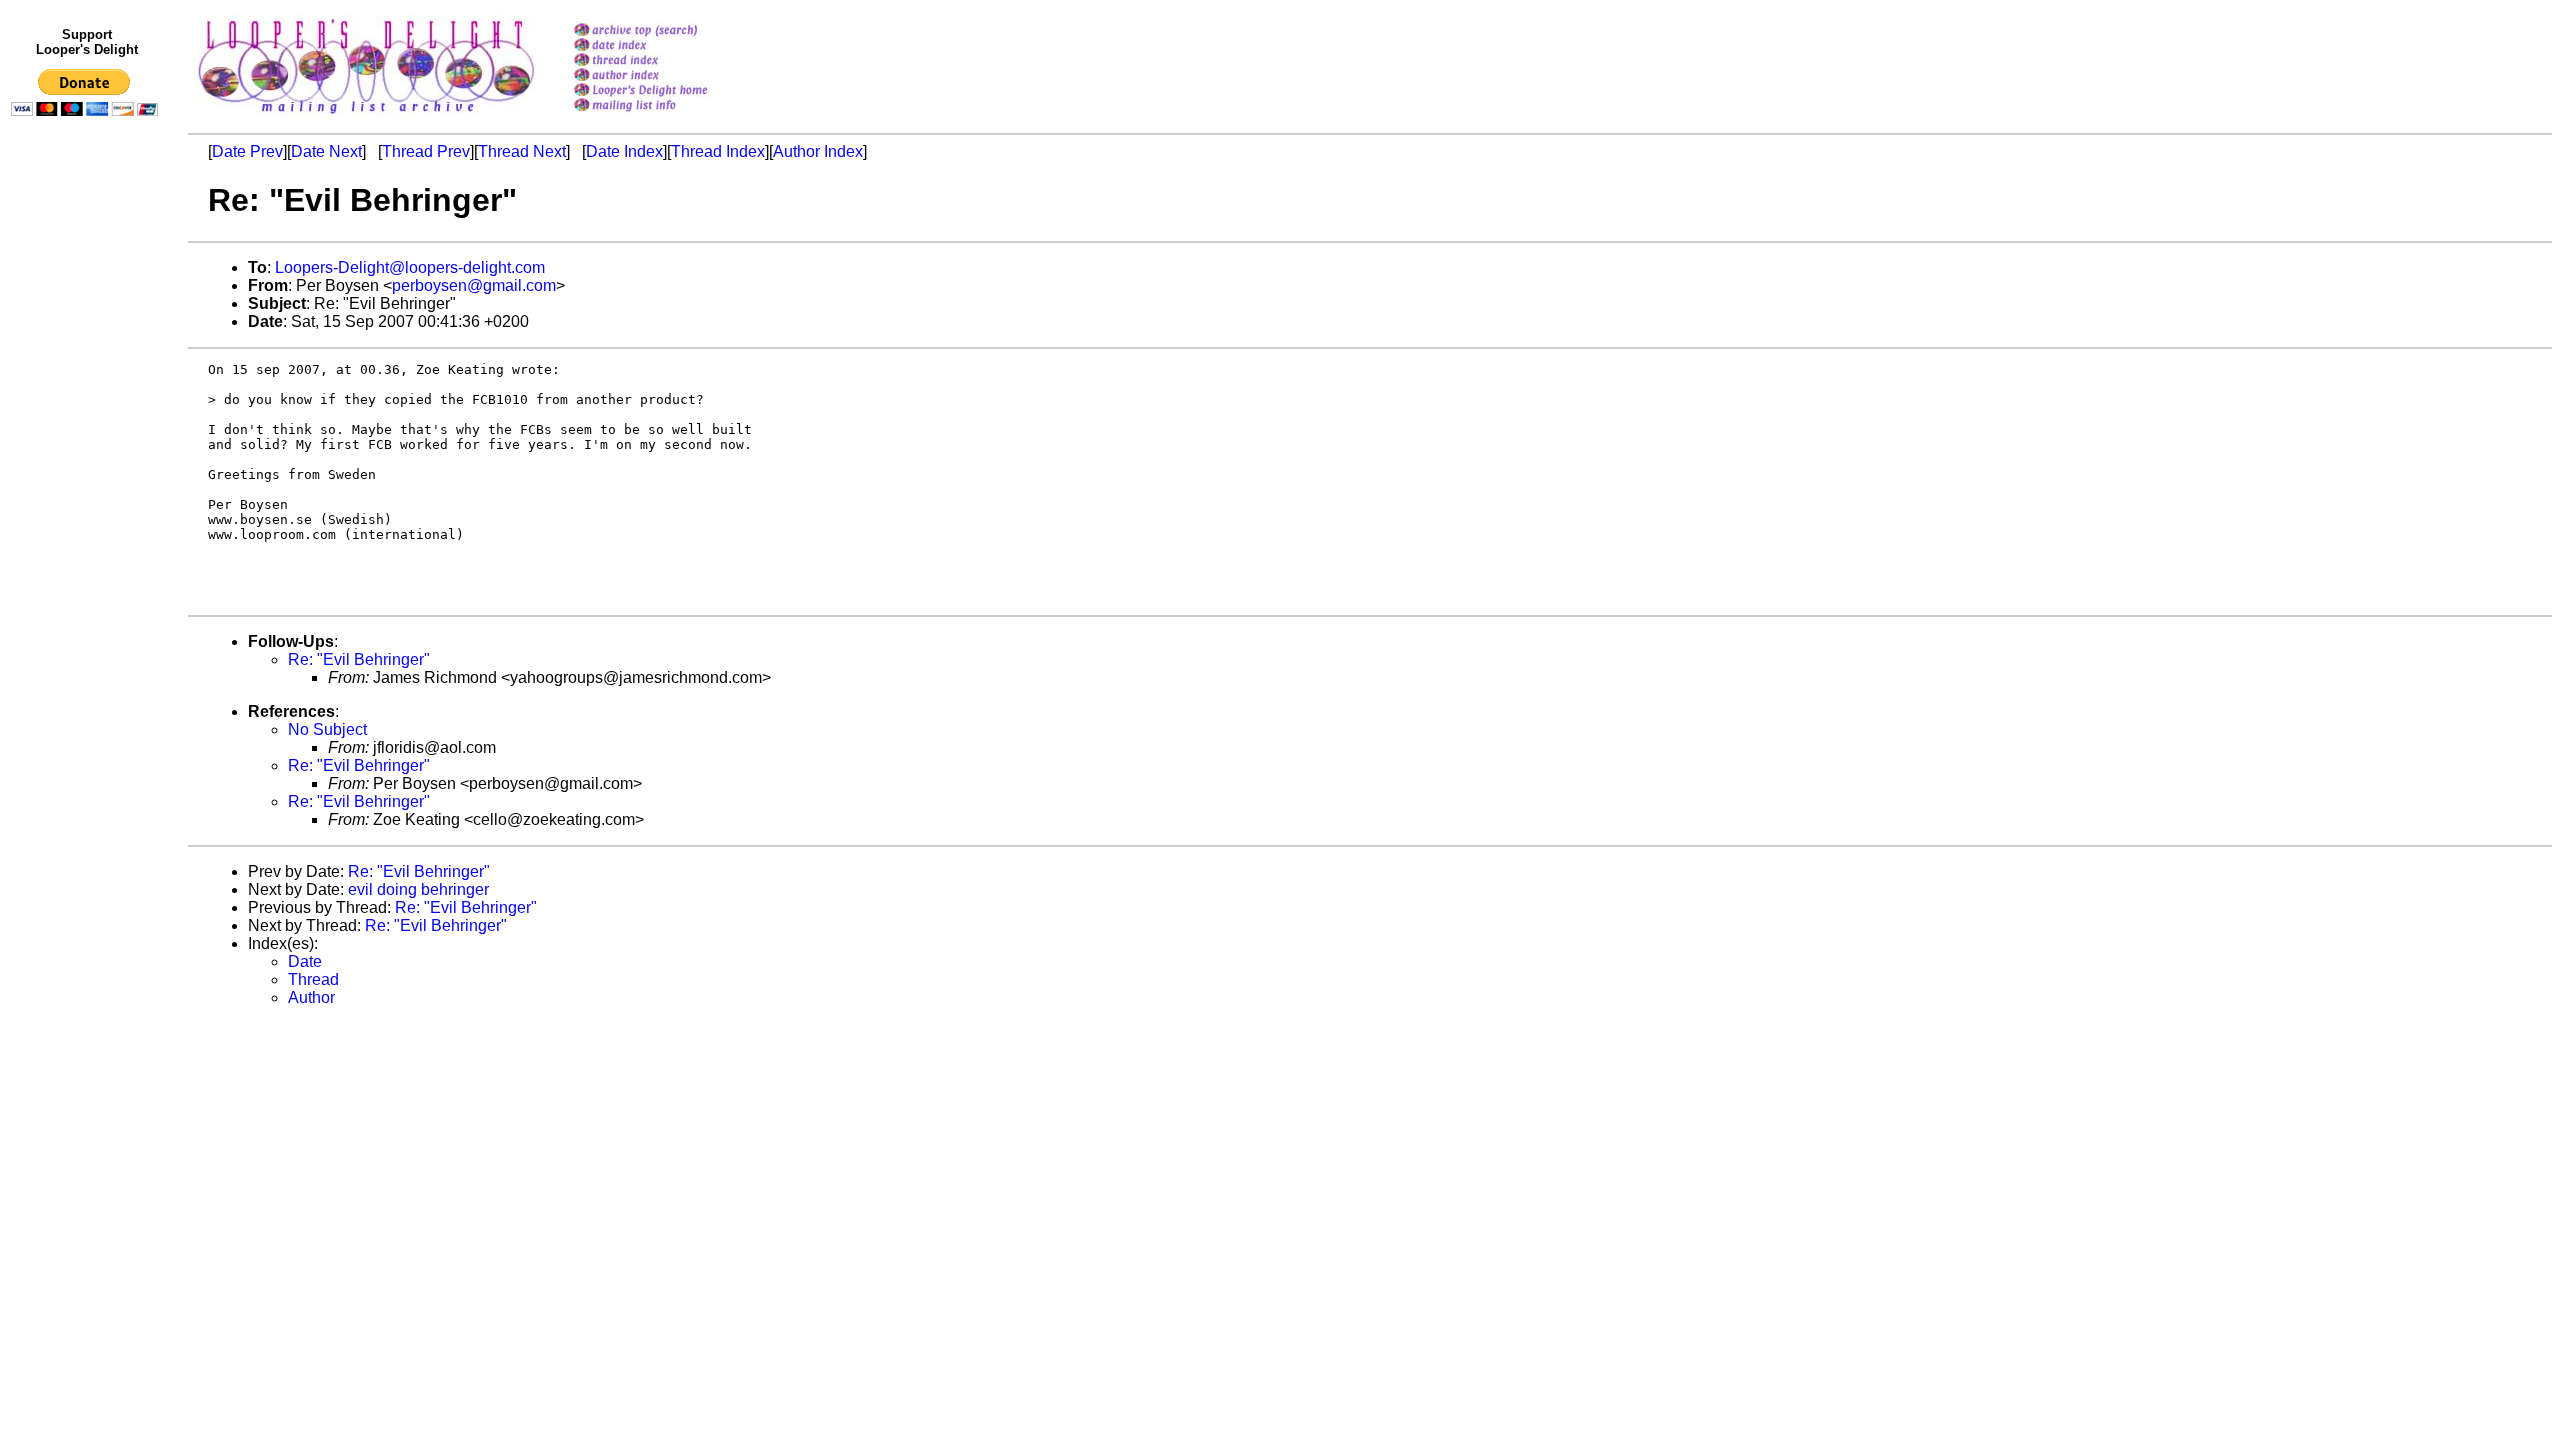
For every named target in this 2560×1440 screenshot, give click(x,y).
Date (305, 961)
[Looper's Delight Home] (666, 91)
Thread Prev (426, 151)
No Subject (327, 729)
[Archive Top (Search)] (666, 31)
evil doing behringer (418, 889)
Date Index (624, 151)
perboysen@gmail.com (474, 285)
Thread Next (522, 151)
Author (311, 997)
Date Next (326, 151)
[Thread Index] (666, 61)
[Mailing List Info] (666, 116)
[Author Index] (666, 76)
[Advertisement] (88, 537)
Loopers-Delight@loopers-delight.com (410, 267)
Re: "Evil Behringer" (359, 659)
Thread (313, 979)
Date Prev (247, 151)
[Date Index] (666, 46)
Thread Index (718, 151)
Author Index (818, 151)
